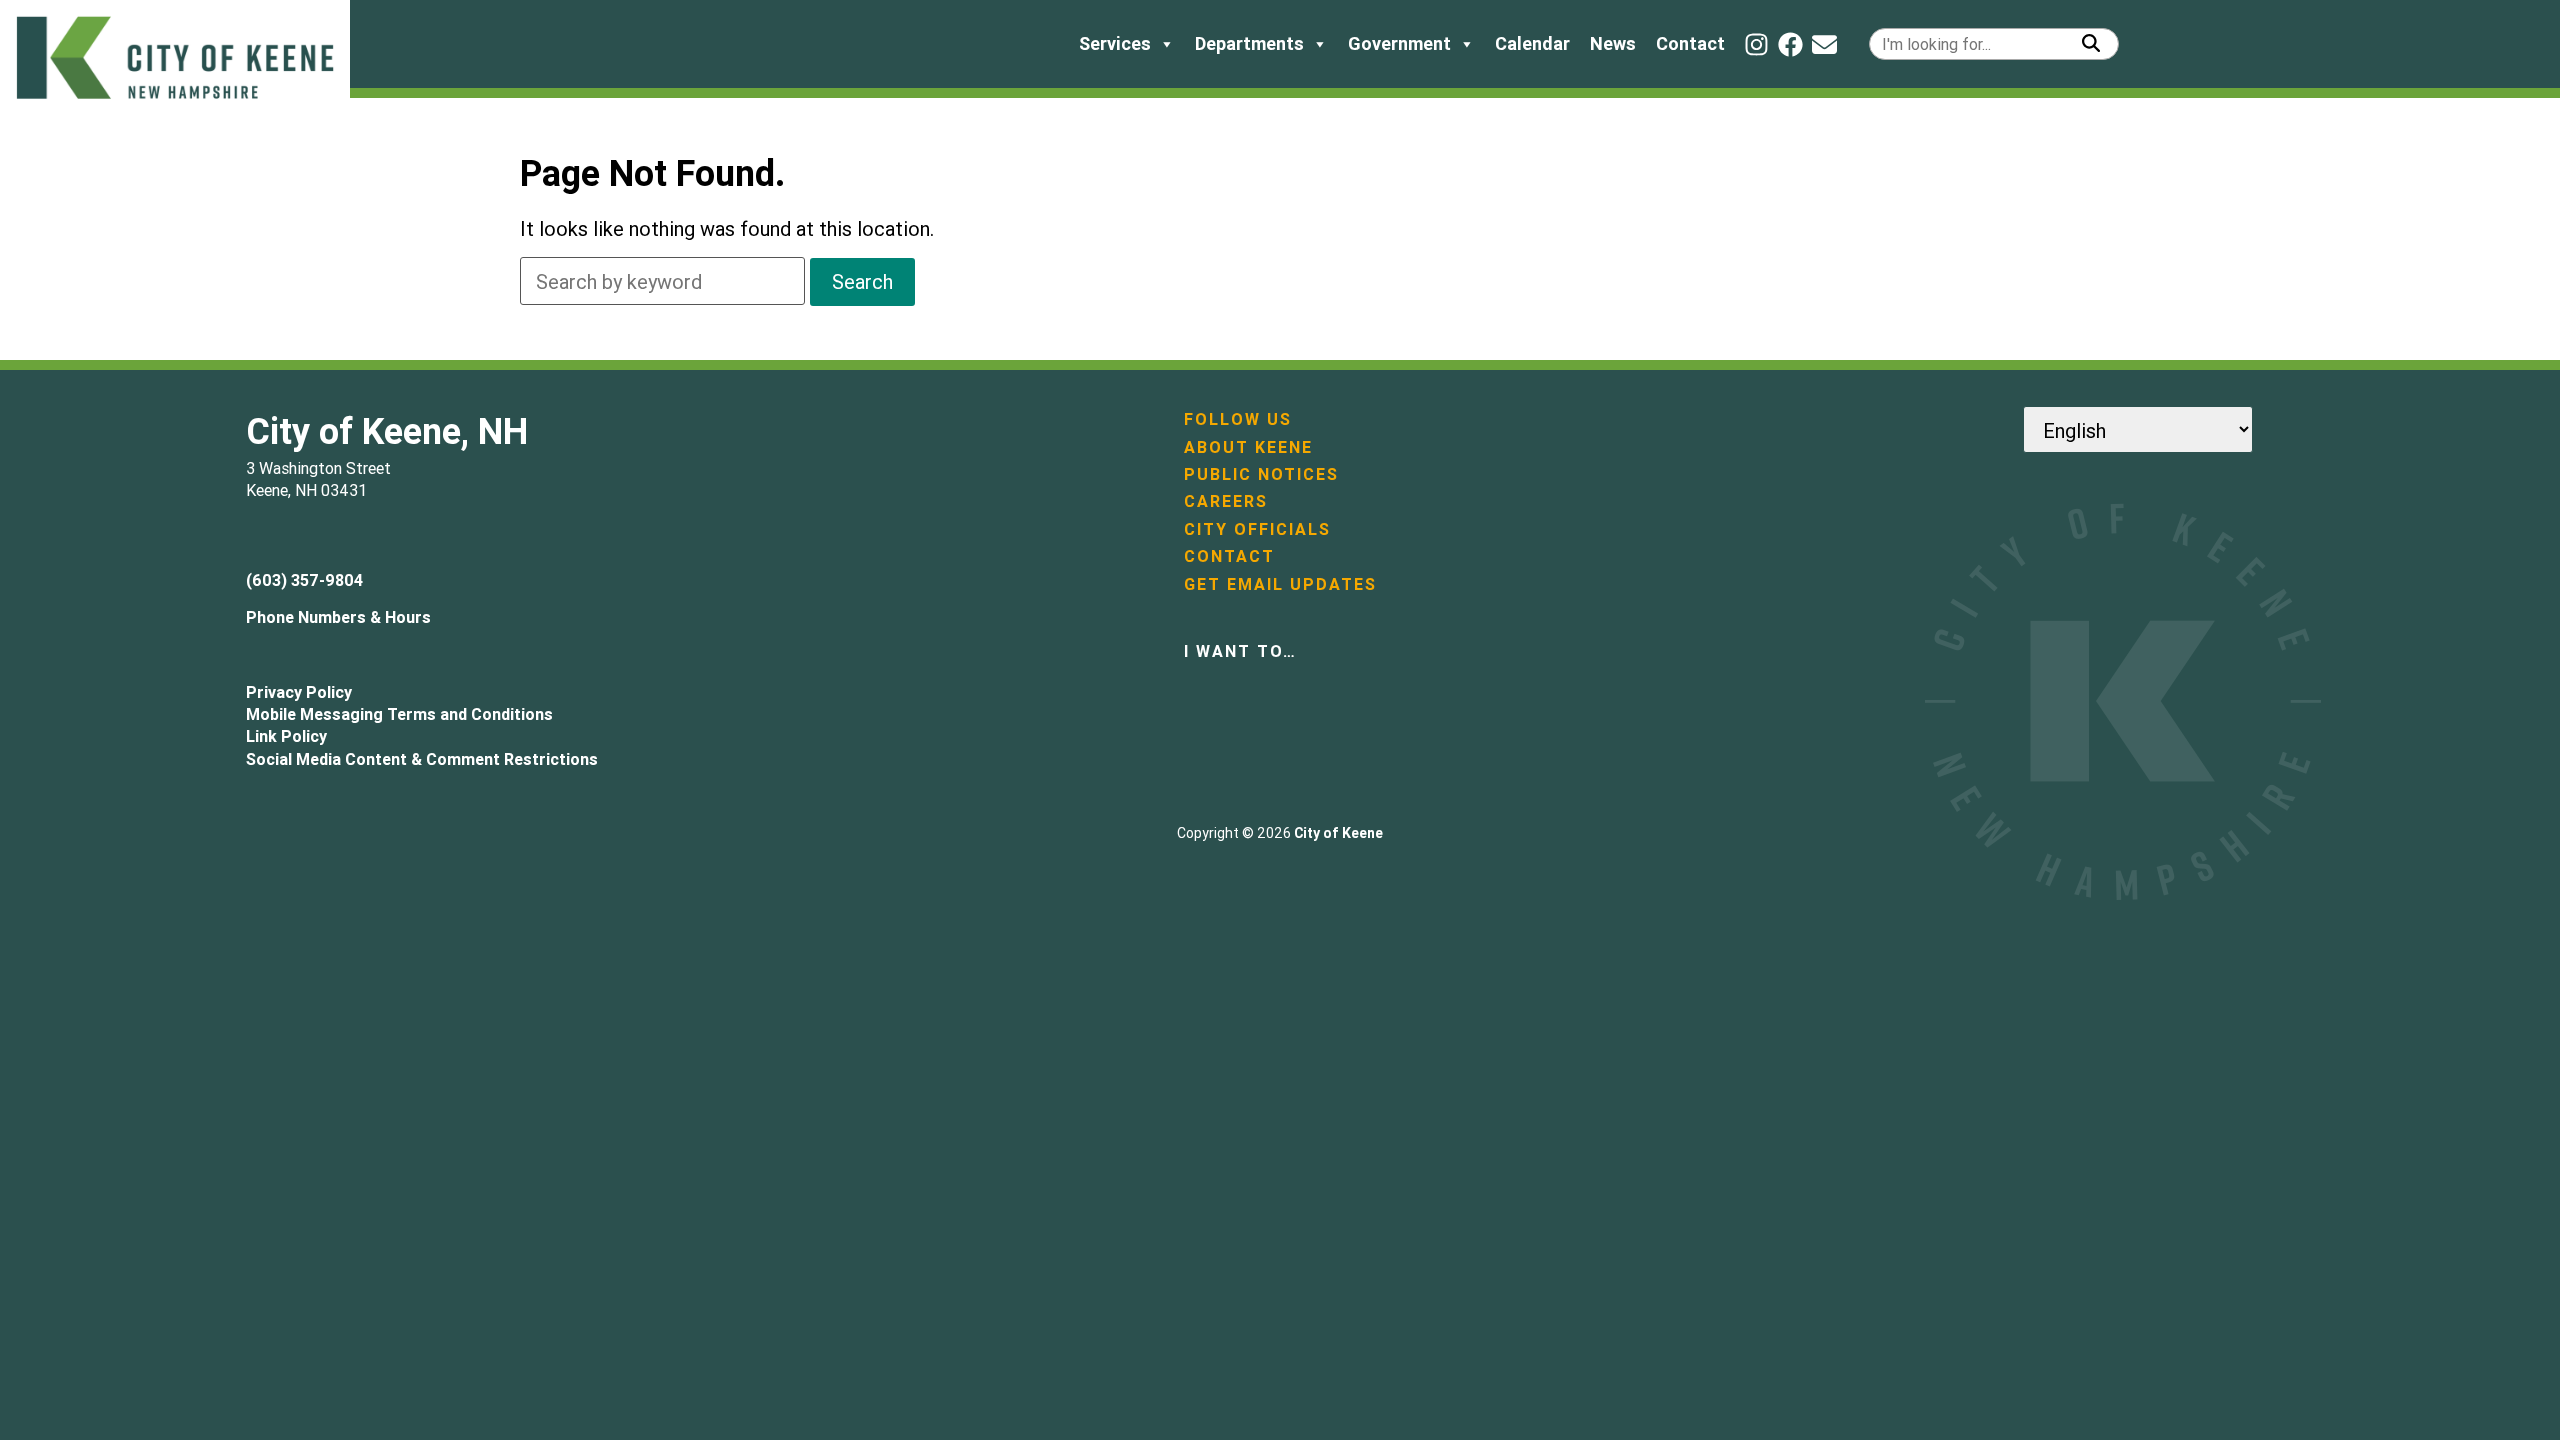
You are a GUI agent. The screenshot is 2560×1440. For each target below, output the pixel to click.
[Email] (1824, 44)
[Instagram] (1756, 44)
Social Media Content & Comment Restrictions (422, 759)
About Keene (1248, 447)
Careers (1226, 501)
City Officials (1257, 529)
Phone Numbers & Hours (338, 617)
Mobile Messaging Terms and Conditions (399, 714)
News (1613, 43)
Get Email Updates (1280, 584)
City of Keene (1338, 833)
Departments (1249, 43)
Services (1115, 43)
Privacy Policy (299, 692)
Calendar (1532, 43)
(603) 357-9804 (304, 580)
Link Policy (286, 736)
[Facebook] (1790, 44)
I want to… (1240, 651)
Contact (1690, 43)
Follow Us (1238, 419)
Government (1399, 43)
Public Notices (1261, 474)
